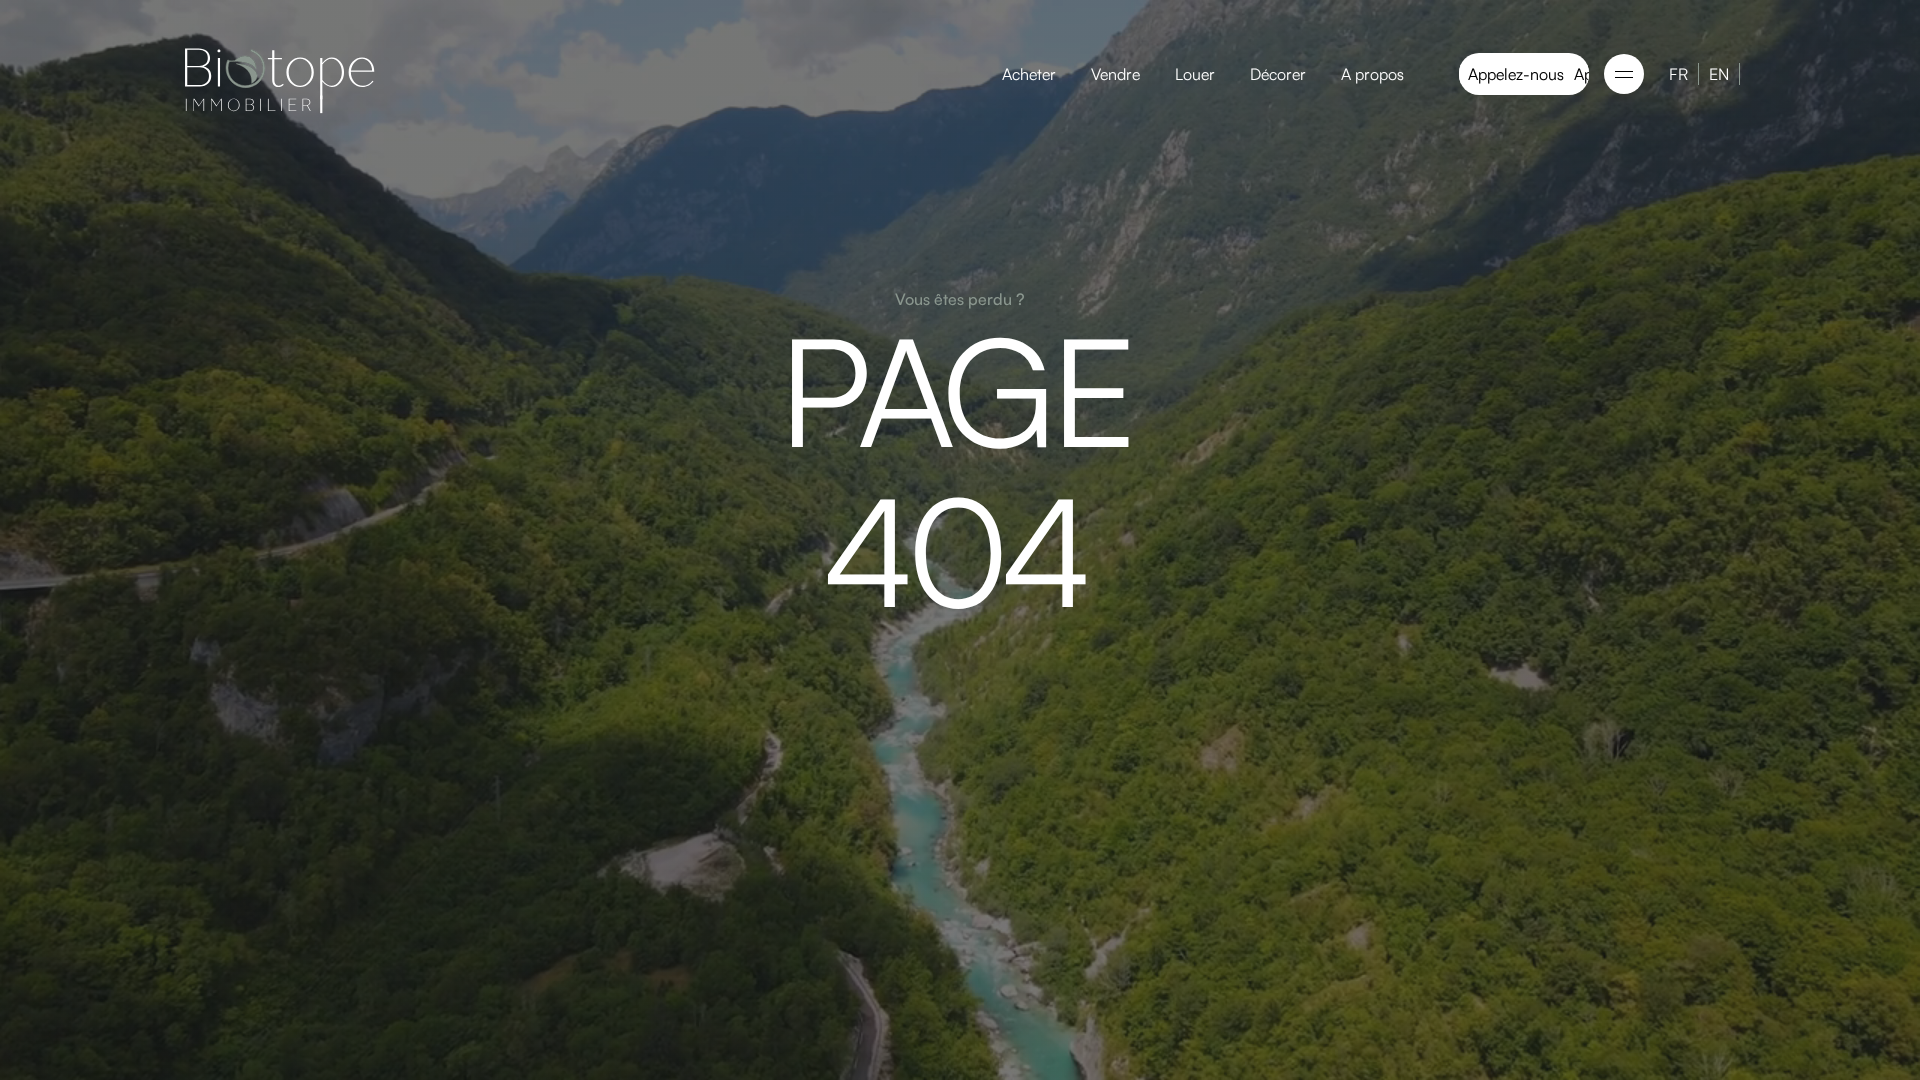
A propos (1372, 74)
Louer (1195, 74)
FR (1678, 74)
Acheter (1029, 74)
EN (1719, 74)
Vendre (1115, 74)
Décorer (1278, 74)
